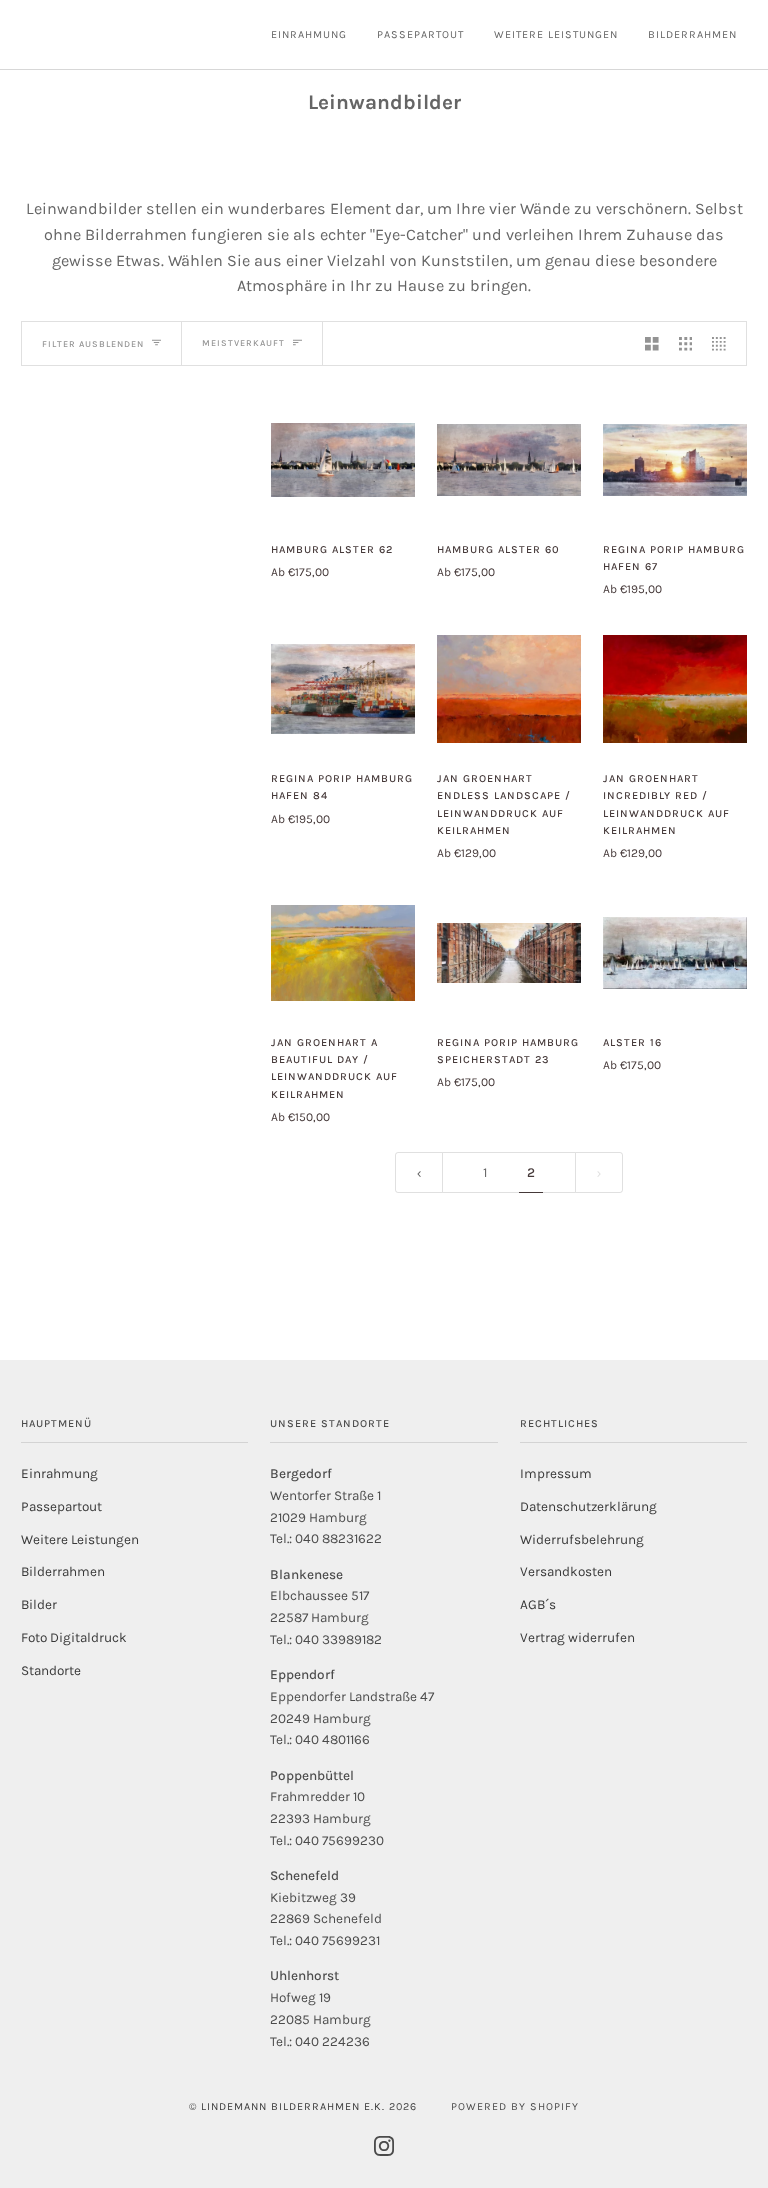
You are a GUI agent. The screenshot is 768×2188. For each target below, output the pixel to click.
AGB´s (538, 1604)
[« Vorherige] (419, 1172)
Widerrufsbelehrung (582, 1539)
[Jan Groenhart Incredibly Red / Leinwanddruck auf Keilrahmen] (675, 689)
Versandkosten (566, 1571)
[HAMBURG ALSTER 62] (343, 460)
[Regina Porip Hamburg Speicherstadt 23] (509, 953)
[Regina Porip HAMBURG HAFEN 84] (343, 689)
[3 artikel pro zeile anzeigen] (686, 343)
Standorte (51, 1670)
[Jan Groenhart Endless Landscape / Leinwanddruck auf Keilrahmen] (509, 689)
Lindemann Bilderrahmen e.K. (293, 2106)
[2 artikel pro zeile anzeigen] (652, 343)
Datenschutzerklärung (588, 1506)
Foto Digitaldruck (74, 1637)
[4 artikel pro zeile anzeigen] (724, 343)
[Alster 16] (675, 953)
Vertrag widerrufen (577, 1637)
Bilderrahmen (63, 1571)
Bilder (39, 1604)
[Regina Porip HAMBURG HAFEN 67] (675, 460)
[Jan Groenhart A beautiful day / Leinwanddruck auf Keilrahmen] (343, 953)
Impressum (556, 1473)
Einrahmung (59, 1473)
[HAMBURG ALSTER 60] (509, 460)
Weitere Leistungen (80, 1539)
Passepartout (61, 1506)
